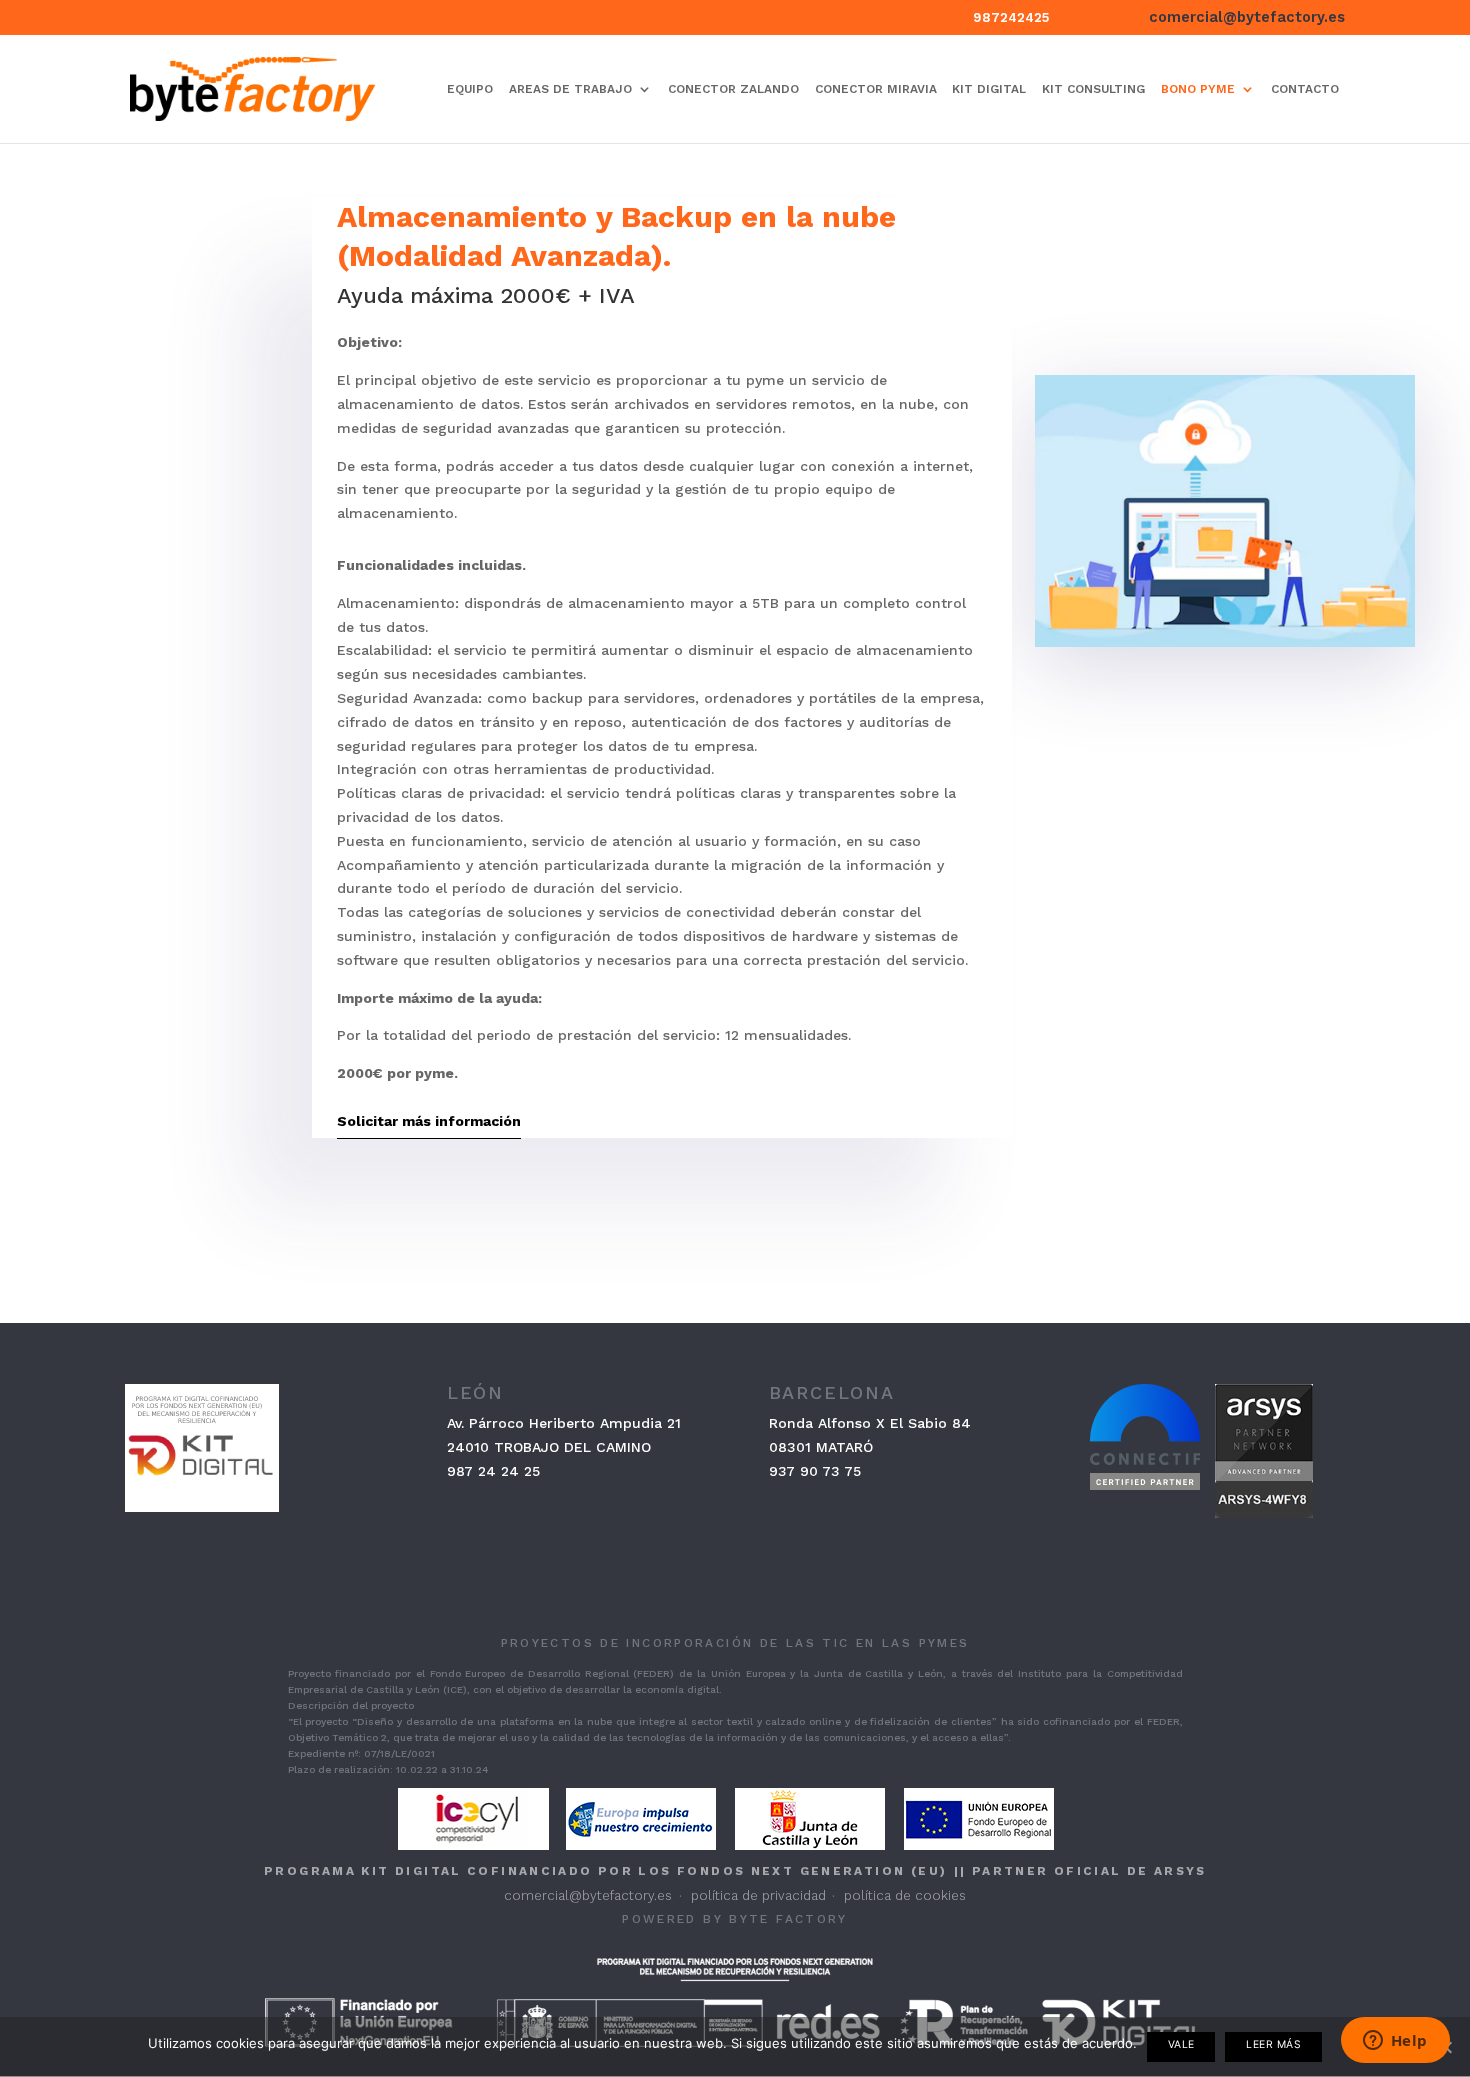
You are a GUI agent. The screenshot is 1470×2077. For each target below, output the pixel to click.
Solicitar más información (429, 1121)
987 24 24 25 (493, 1471)
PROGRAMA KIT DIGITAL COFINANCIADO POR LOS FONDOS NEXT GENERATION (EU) (605, 1871)
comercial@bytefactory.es (588, 1895)
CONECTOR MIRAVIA (876, 89)
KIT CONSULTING (1093, 89)
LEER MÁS (1273, 2044)
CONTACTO (1305, 89)
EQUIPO (470, 89)
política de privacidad (758, 1895)
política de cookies (905, 1895)
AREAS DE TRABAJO (570, 89)
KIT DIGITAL (989, 89)
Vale (1181, 2044)
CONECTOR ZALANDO (733, 89)
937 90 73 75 (815, 1471)
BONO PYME (1198, 89)
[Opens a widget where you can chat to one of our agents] (1395, 2042)
